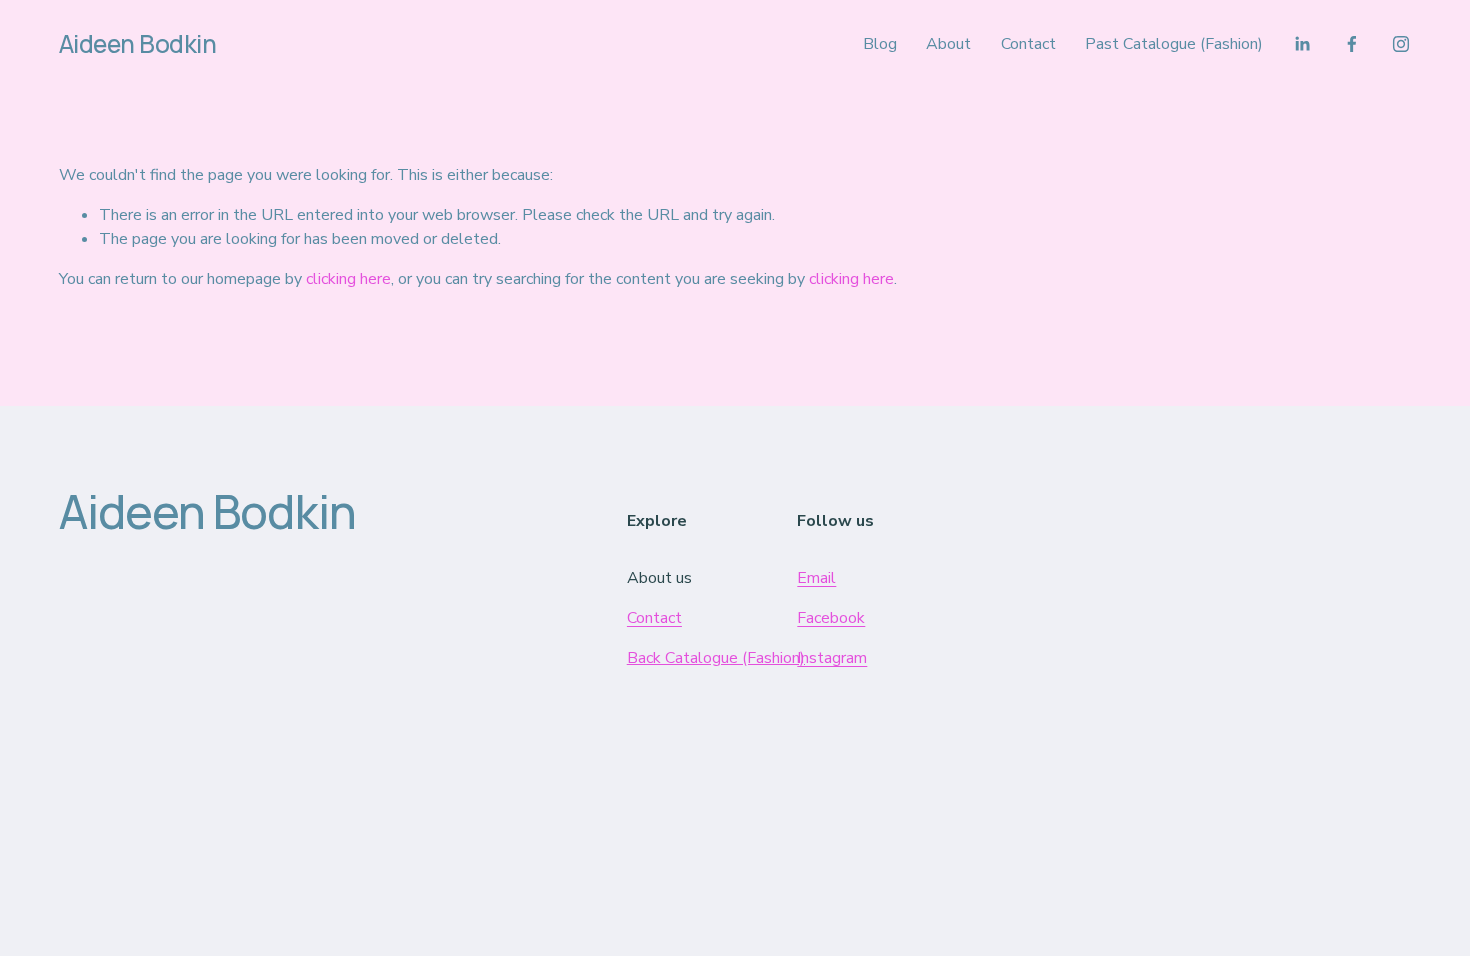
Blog (880, 44)
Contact (1028, 44)
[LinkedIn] (1302, 44)
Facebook (831, 618)
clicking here (348, 279)
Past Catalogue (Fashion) (1174, 44)
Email (816, 578)
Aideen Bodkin (138, 43)
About (948, 44)
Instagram (832, 658)
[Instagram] (1401, 44)
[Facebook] (1352, 44)
